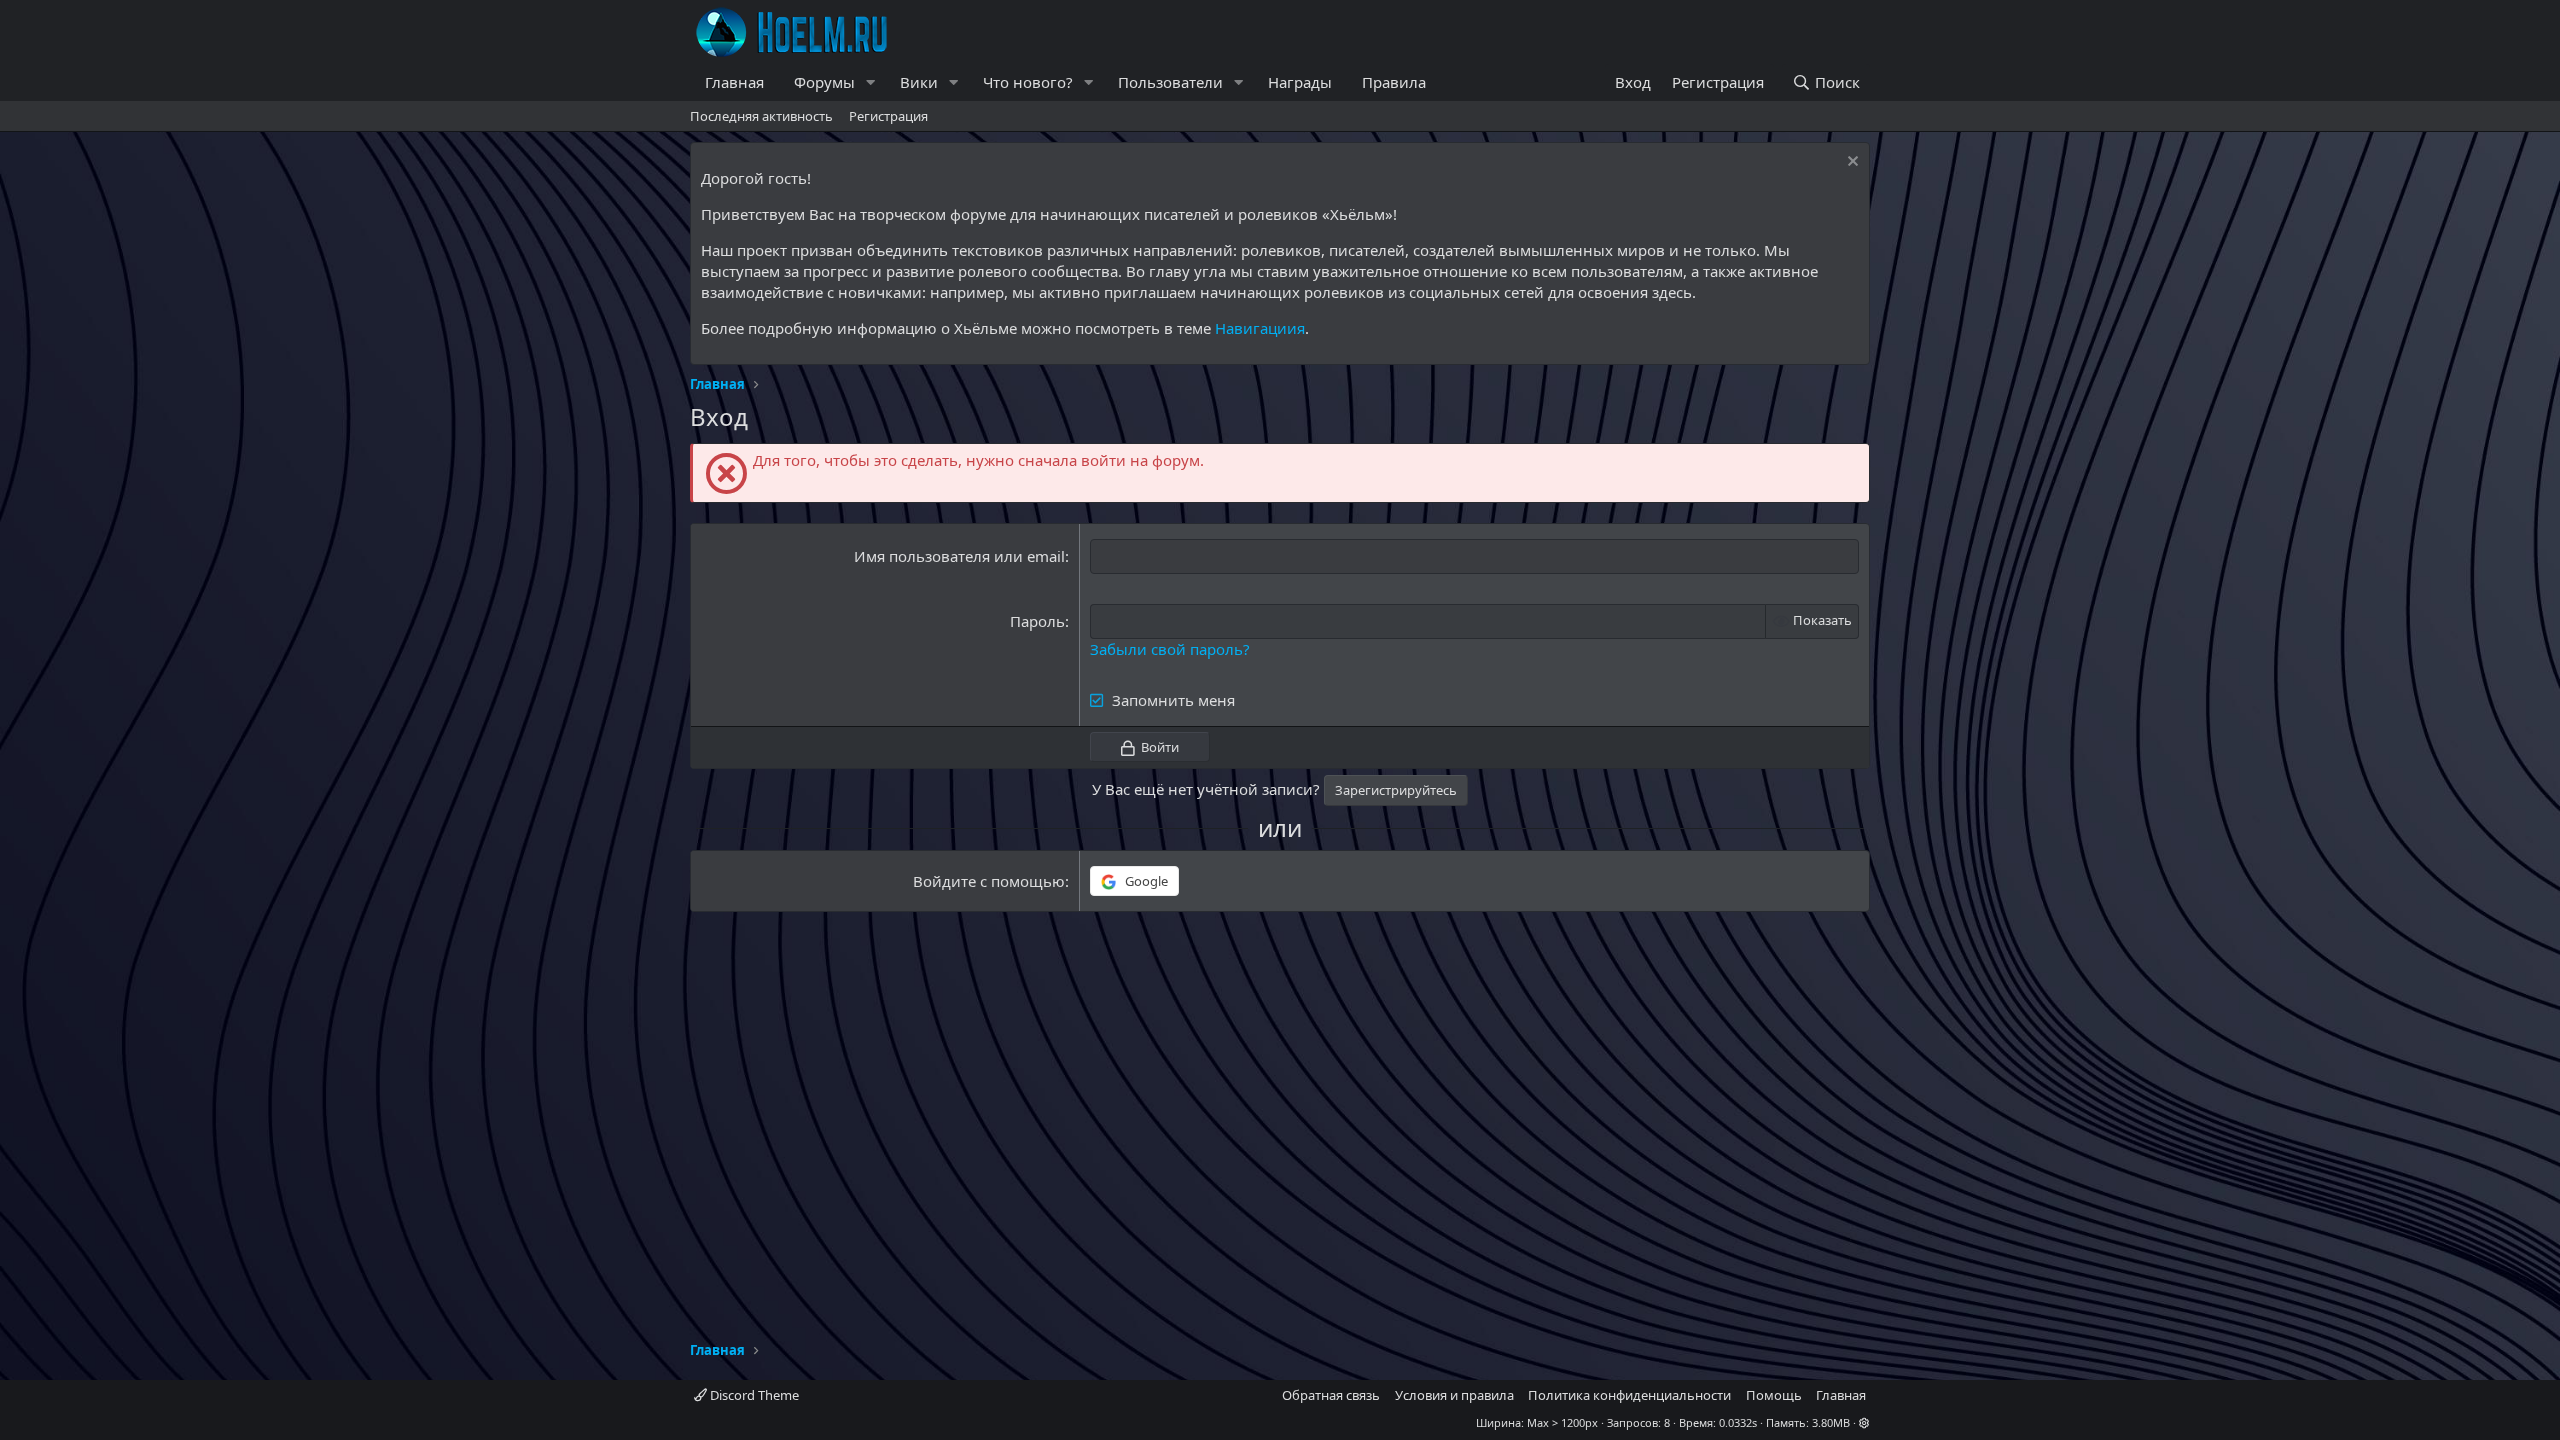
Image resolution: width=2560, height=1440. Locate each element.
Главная (734, 82)
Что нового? (1028, 82)
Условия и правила (1454, 1395)
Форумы (824, 82)
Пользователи (1170, 82)
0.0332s (1738, 1422)
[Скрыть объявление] (1850, 163)
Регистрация (888, 116)
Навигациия (1260, 328)
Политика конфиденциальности (1629, 1395)
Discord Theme (753, 1395)
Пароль (1037, 621)
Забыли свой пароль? (1170, 649)
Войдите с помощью (989, 881)
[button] (871, 82)
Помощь (1774, 1395)
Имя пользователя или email (959, 556)
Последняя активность (761, 116)
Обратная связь (1331, 1395)
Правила (1394, 82)
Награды (1300, 82)
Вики (919, 82)
